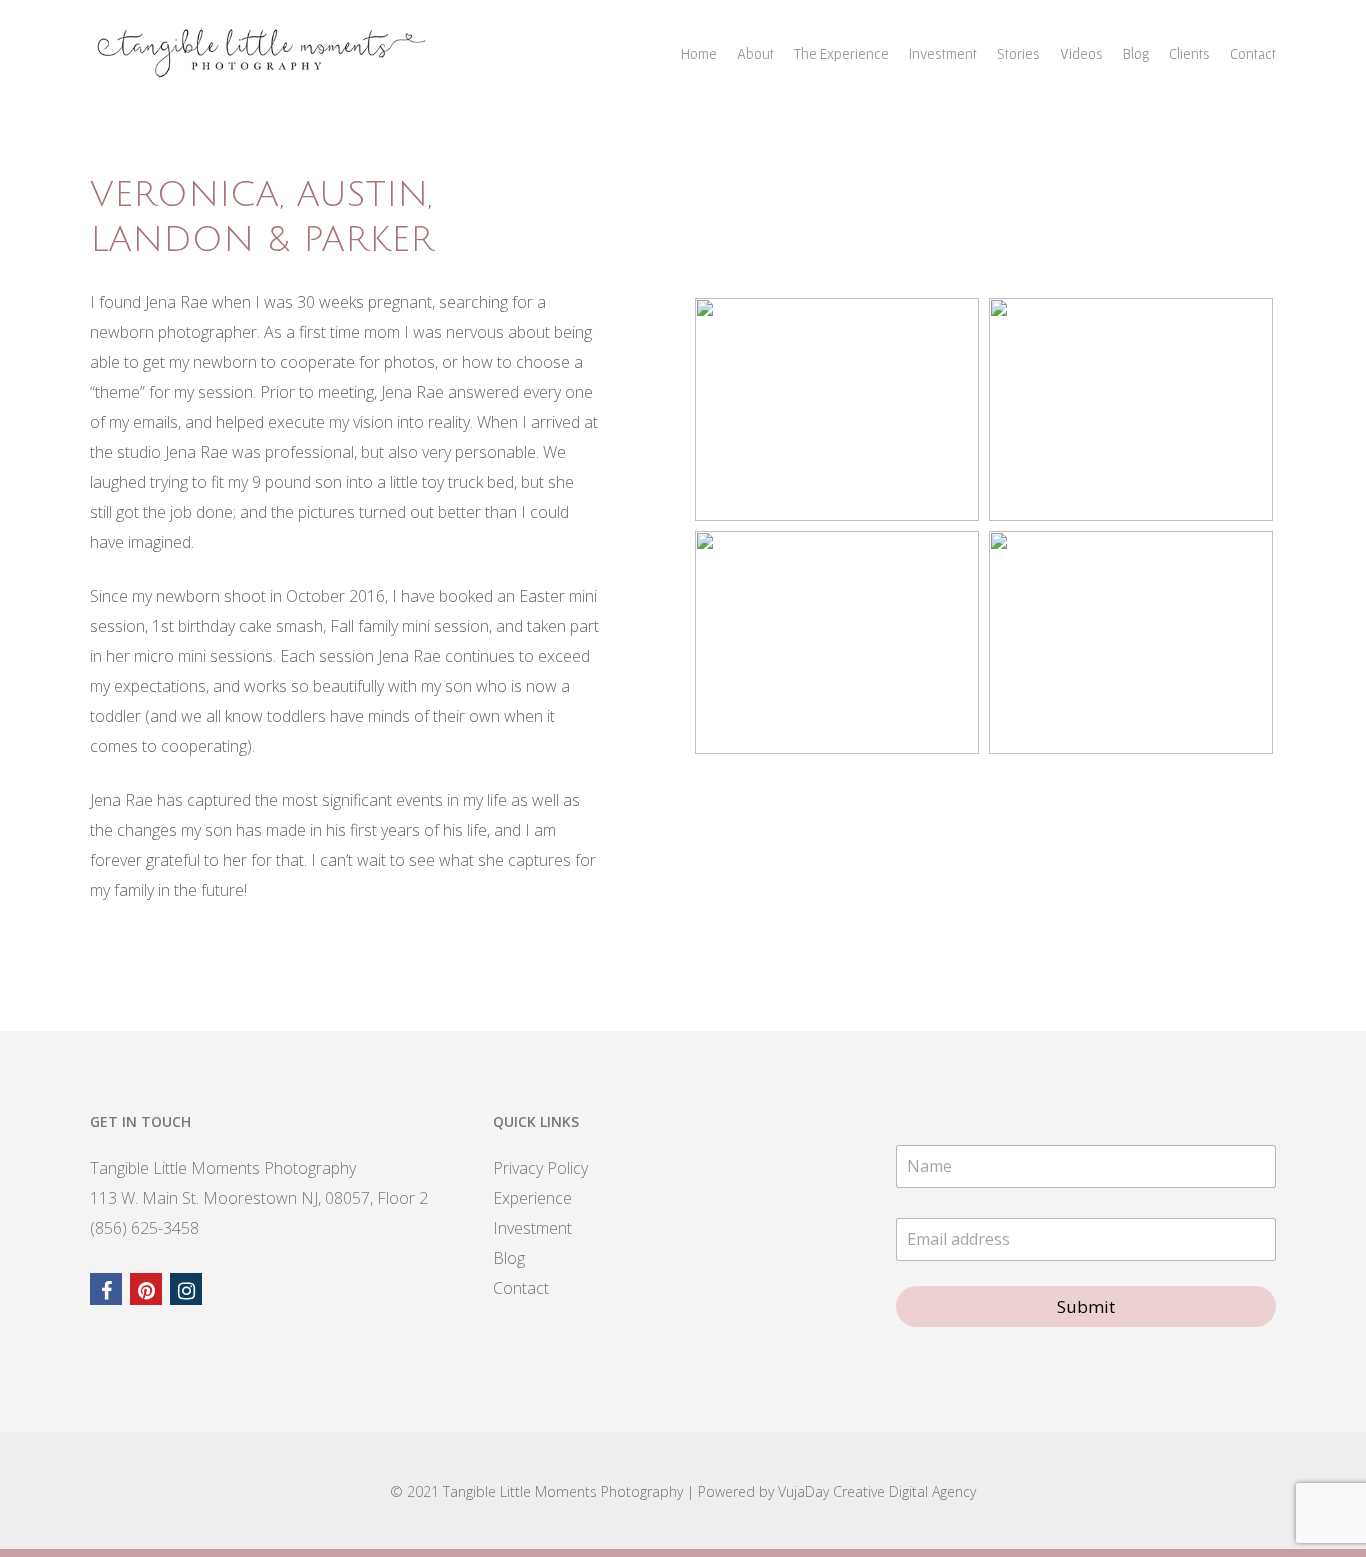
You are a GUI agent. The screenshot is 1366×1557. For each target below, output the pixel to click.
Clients (1189, 53)
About (755, 53)
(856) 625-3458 (144, 1228)
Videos (1081, 53)
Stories (1018, 53)
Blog (1136, 53)
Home (699, 53)
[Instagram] (186, 1289)
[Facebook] (106, 1289)
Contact (1253, 53)
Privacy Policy (540, 1168)
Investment (943, 53)
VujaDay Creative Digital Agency (877, 1491)
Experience (532, 1198)
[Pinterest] (146, 1289)
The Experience (841, 53)
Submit (1086, 1306)
